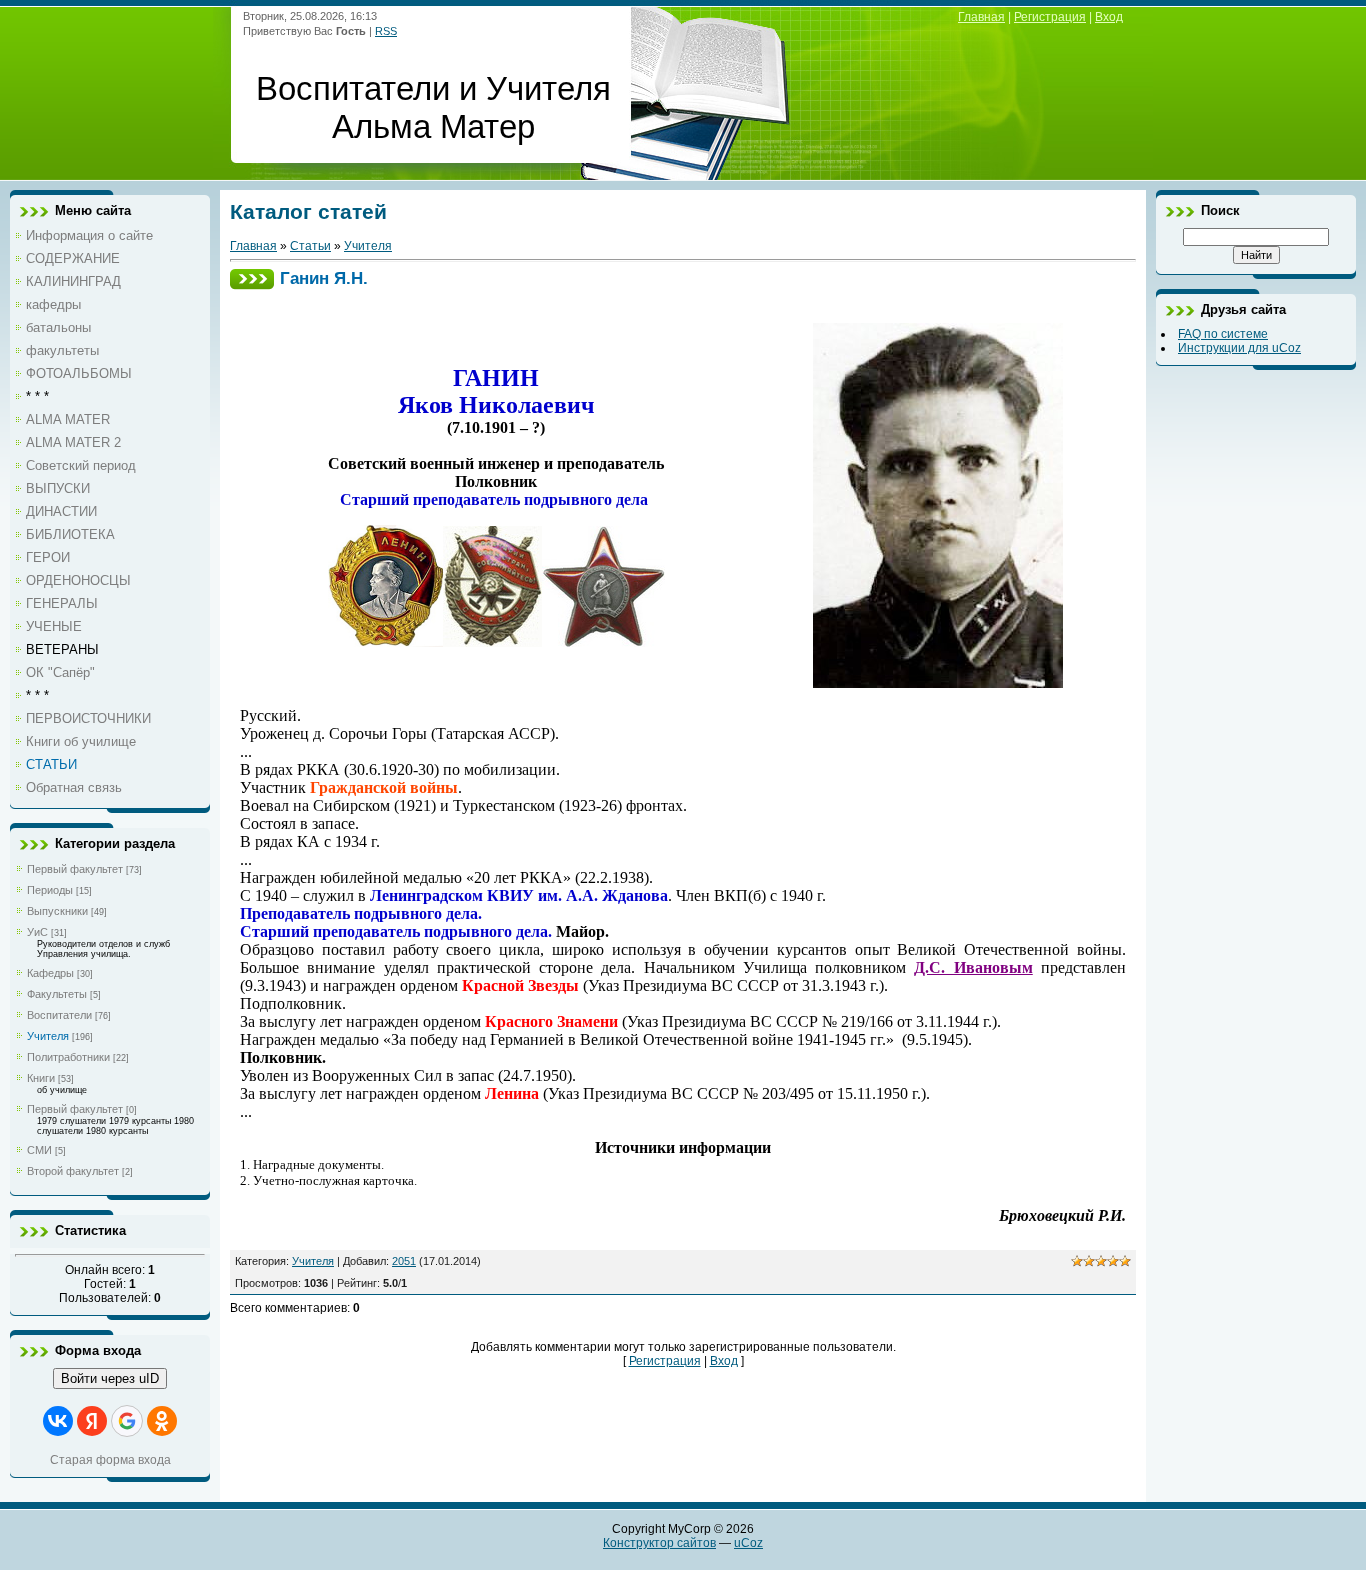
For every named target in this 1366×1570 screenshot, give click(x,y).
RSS (386, 31)
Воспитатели (59, 1015)
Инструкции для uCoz (1239, 348)
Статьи (310, 246)
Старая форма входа (110, 1460)
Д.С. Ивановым (973, 967)
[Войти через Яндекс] (92, 1421)
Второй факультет (73, 1171)
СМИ (39, 1150)
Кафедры (50, 973)
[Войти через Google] (127, 1421)
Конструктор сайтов (659, 1543)
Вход (1109, 17)
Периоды (50, 890)
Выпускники (57, 911)
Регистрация (1050, 17)
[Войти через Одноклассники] (162, 1421)
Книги (41, 1078)
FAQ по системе (1223, 334)
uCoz (748, 1543)
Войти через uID (110, 1378)
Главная (981, 17)
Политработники (68, 1057)
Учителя (48, 1036)
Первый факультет (75, 869)
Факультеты (57, 994)
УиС (37, 932)
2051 (404, 1261)
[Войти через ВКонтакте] (58, 1421)
